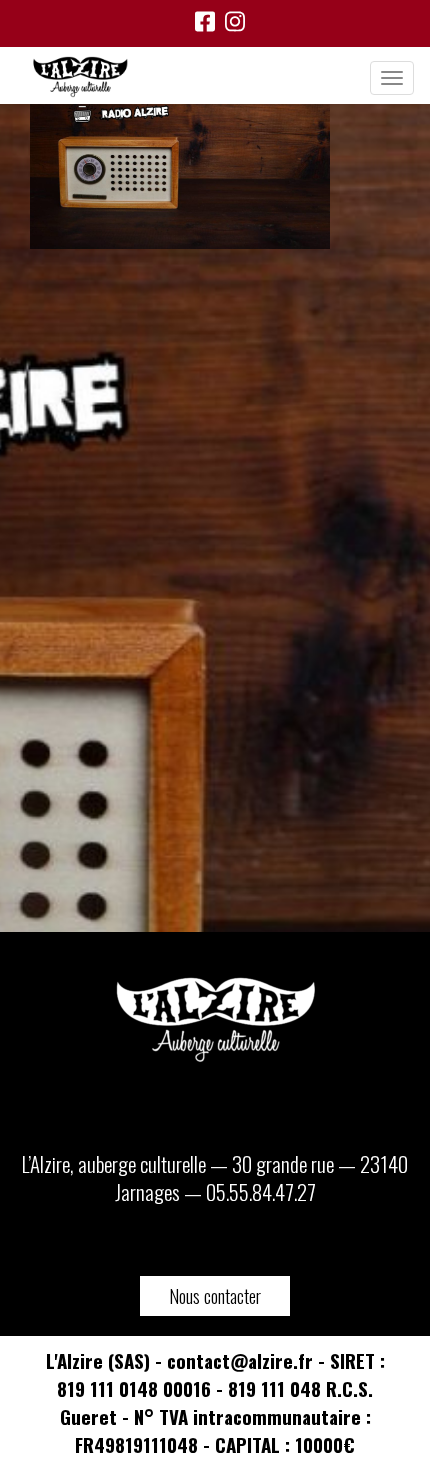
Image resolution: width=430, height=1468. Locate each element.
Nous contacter (215, 1296)
